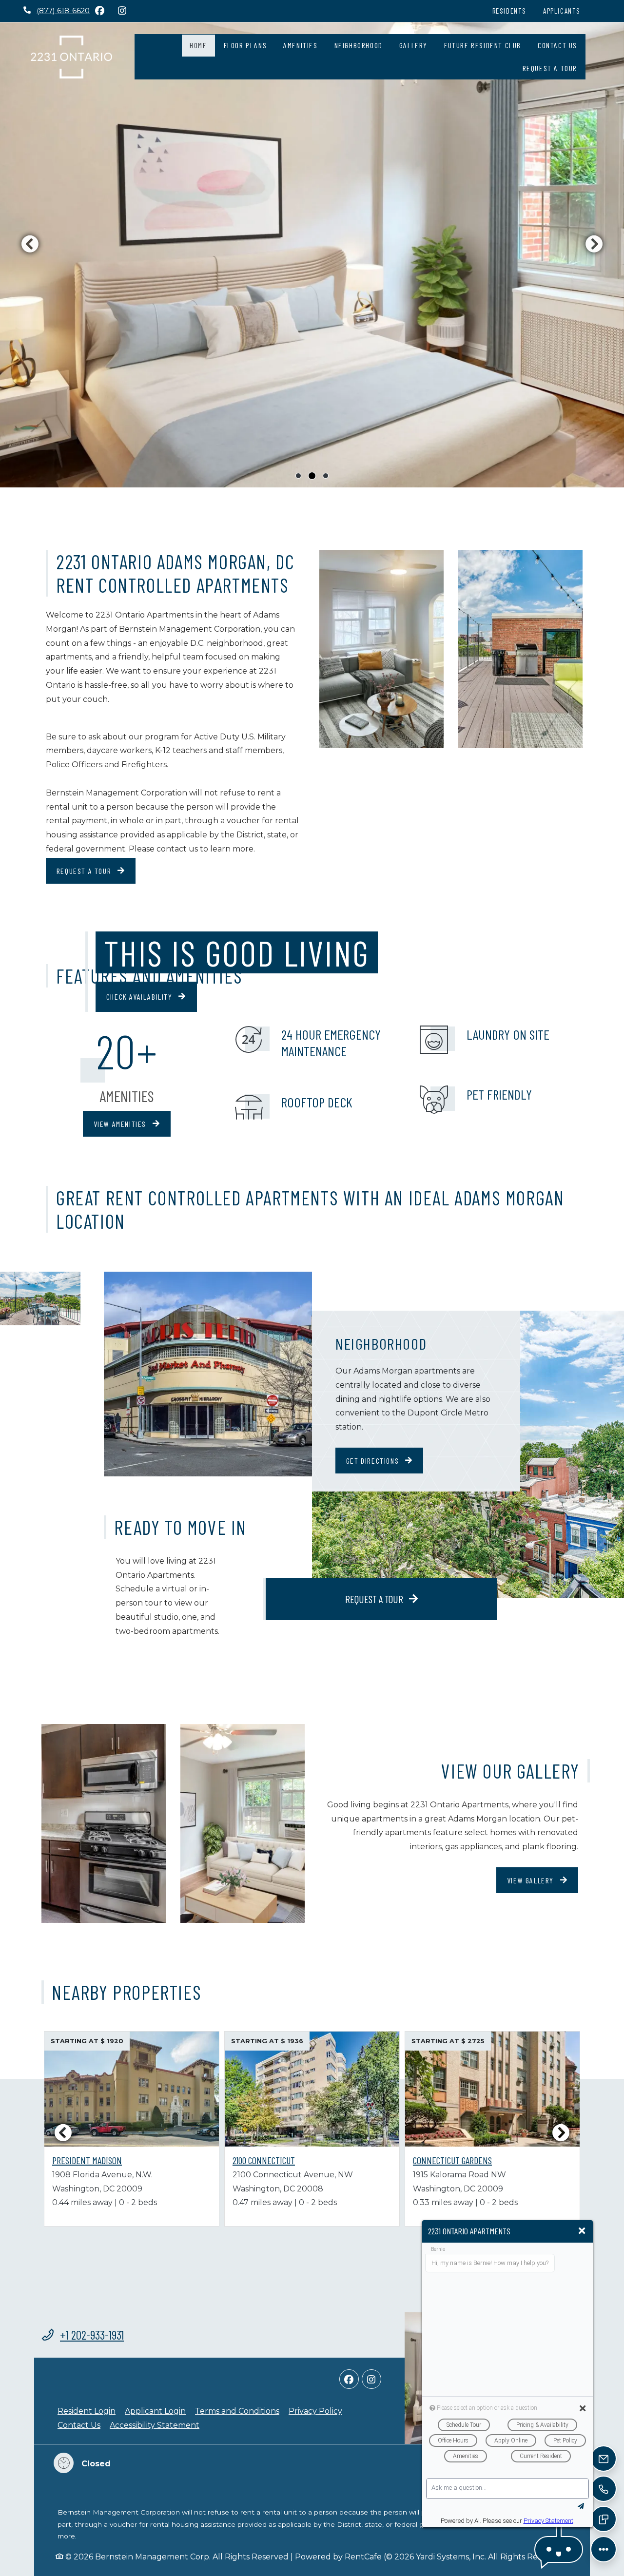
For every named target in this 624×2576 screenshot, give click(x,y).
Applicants (566, 10)
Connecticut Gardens (452, 2160)
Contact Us (557, 45)
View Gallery (532, 1880)
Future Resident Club (483, 45)
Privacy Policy (315, 2411)
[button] (559, 2549)
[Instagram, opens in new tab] (122, 11)
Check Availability (140, 997)
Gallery (413, 45)
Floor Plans (245, 45)
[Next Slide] (561, 2132)
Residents (514, 10)
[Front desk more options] (604, 2549)
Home (198, 45)
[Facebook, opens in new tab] (99, 11)
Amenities (300, 45)
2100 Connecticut (264, 2160)
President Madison (87, 2160)
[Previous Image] (30, 244)
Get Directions (374, 1461)
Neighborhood (359, 45)
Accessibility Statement (155, 2425)
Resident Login (87, 2411)
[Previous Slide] (63, 2132)
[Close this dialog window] (582, 2231)
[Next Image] (594, 244)
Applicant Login (155, 2411)
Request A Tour (550, 68)
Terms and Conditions (237, 2411)
